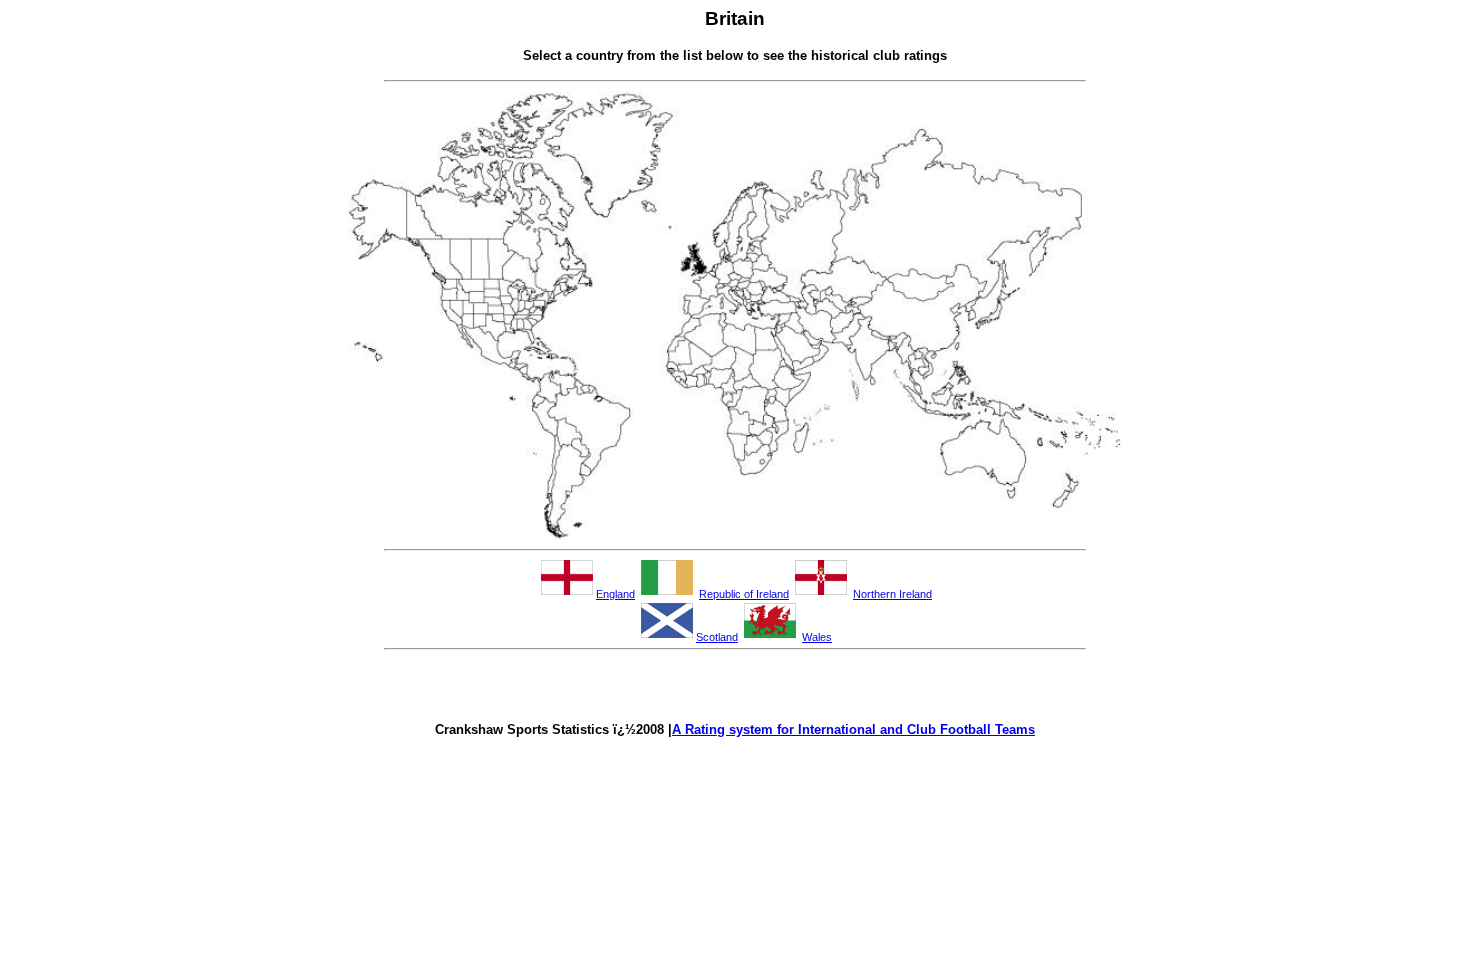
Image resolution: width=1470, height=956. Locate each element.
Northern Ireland (892, 594)
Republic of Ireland (744, 594)
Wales (817, 637)
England (615, 594)
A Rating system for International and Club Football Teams (853, 729)
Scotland (717, 637)
